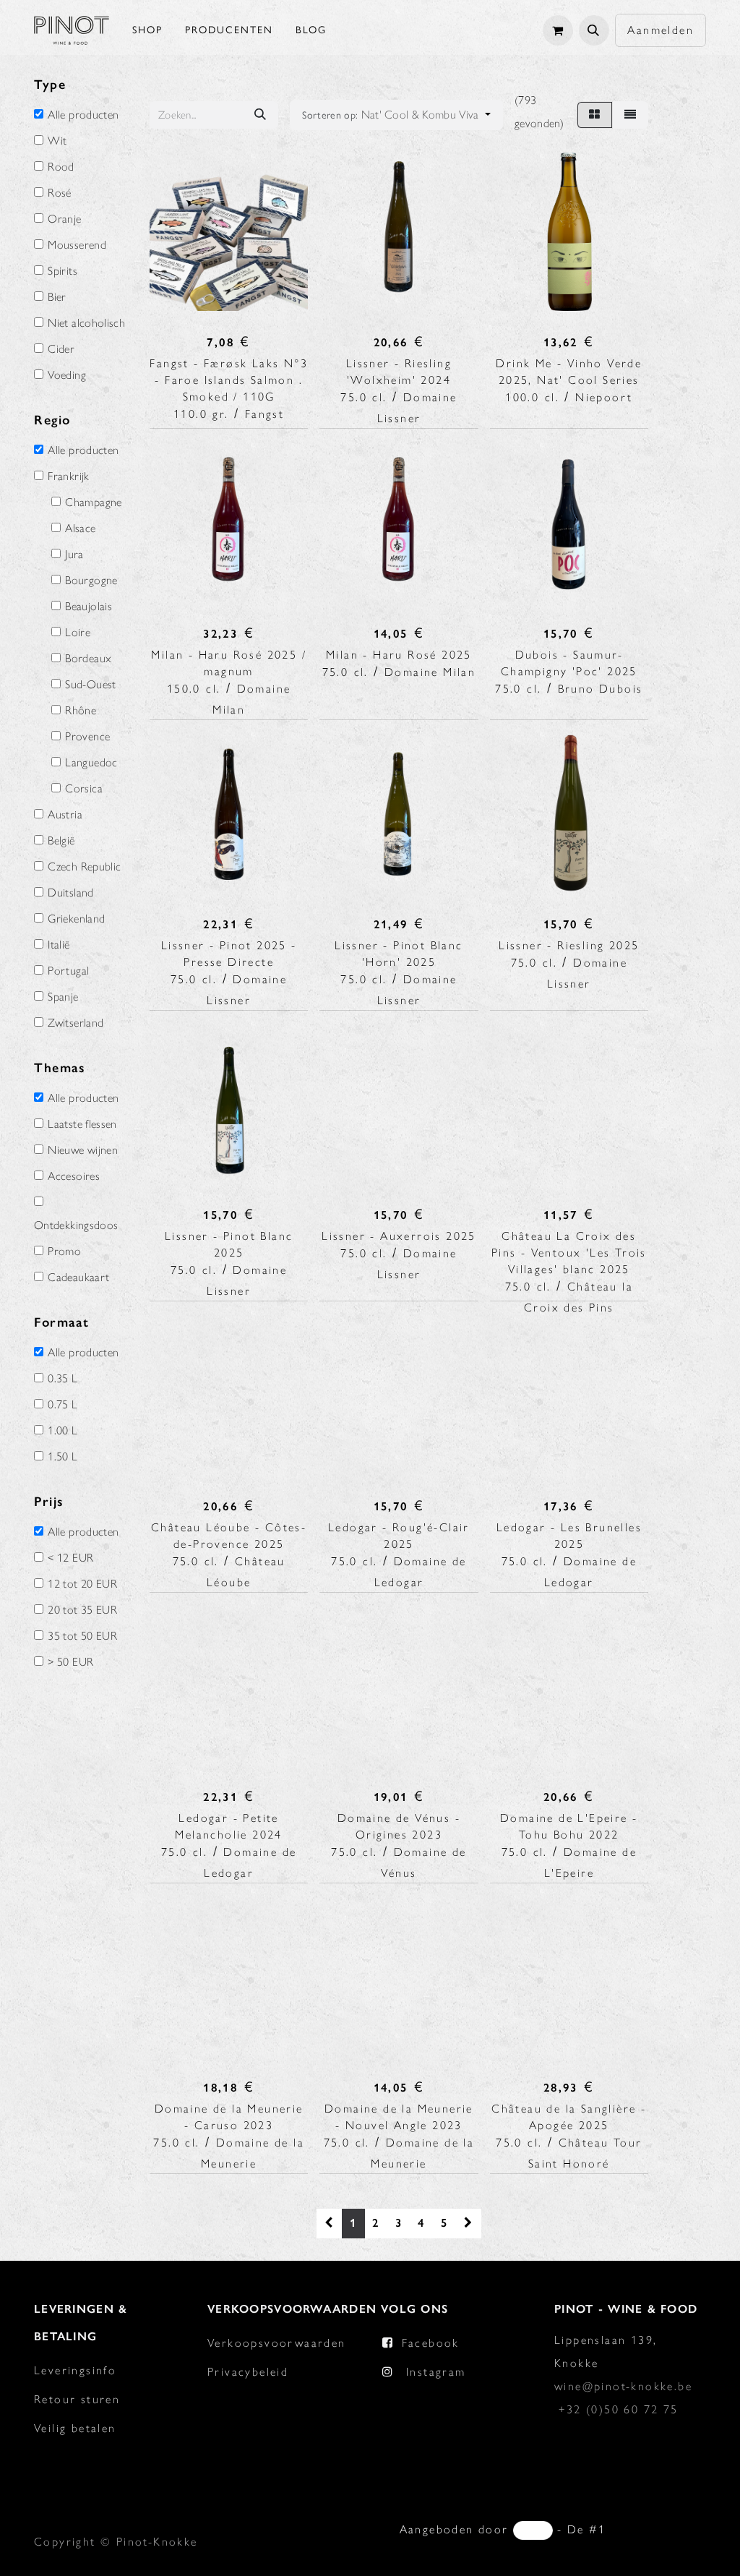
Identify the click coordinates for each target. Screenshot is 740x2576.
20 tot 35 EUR (82, 1610)
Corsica (84, 789)
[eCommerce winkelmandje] (558, 30)
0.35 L (63, 1379)
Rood (61, 167)
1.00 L (63, 1431)
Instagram (436, 2372)
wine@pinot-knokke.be (623, 2386)
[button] (594, 30)
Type (50, 85)
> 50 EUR (70, 1662)
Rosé (59, 193)
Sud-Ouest (90, 685)
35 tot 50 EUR (82, 1636)
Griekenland (76, 919)
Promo (64, 1251)
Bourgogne (91, 581)
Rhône (81, 711)
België (61, 841)
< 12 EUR (70, 1558)
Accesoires (74, 1176)
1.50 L (63, 1457)
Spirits (63, 271)
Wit (57, 141)
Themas (60, 1068)
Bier (57, 297)
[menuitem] (147, 30)
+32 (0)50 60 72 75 (618, 2409)
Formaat (61, 1322)
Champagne (93, 502)
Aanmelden (661, 30)
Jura (74, 555)
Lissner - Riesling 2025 (569, 945)
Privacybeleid (248, 2372)
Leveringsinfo (75, 2370)
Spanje (63, 997)
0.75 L (63, 1405)
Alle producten (83, 115)
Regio (52, 420)
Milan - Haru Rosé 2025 (399, 655)
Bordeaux (88, 659)
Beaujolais (89, 607)
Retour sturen (77, 2399)
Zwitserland (76, 1023)
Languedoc (91, 763)
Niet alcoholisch (86, 323)
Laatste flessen (82, 1124)
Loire (78, 633)
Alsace (80, 529)
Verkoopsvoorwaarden (277, 2343)
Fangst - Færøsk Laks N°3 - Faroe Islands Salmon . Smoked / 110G (229, 380)
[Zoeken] (260, 115)
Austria (65, 815)
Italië (59, 945)
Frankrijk (68, 476)
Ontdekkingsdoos (76, 1225)
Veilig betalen (75, 2428)
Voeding (67, 375)
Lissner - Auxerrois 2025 (399, 1236)
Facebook (431, 2343)
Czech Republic (84, 867)
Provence (87, 737)
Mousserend (77, 245)
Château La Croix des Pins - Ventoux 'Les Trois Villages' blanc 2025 (569, 1253)
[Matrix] (594, 115)
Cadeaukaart (78, 1278)
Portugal (68, 971)
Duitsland (70, 893)
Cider (61, 349)
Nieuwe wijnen (83, 1150)
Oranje (64, 219)
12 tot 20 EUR (82, 1584)
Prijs (49, 1502)
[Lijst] (630, 115)
